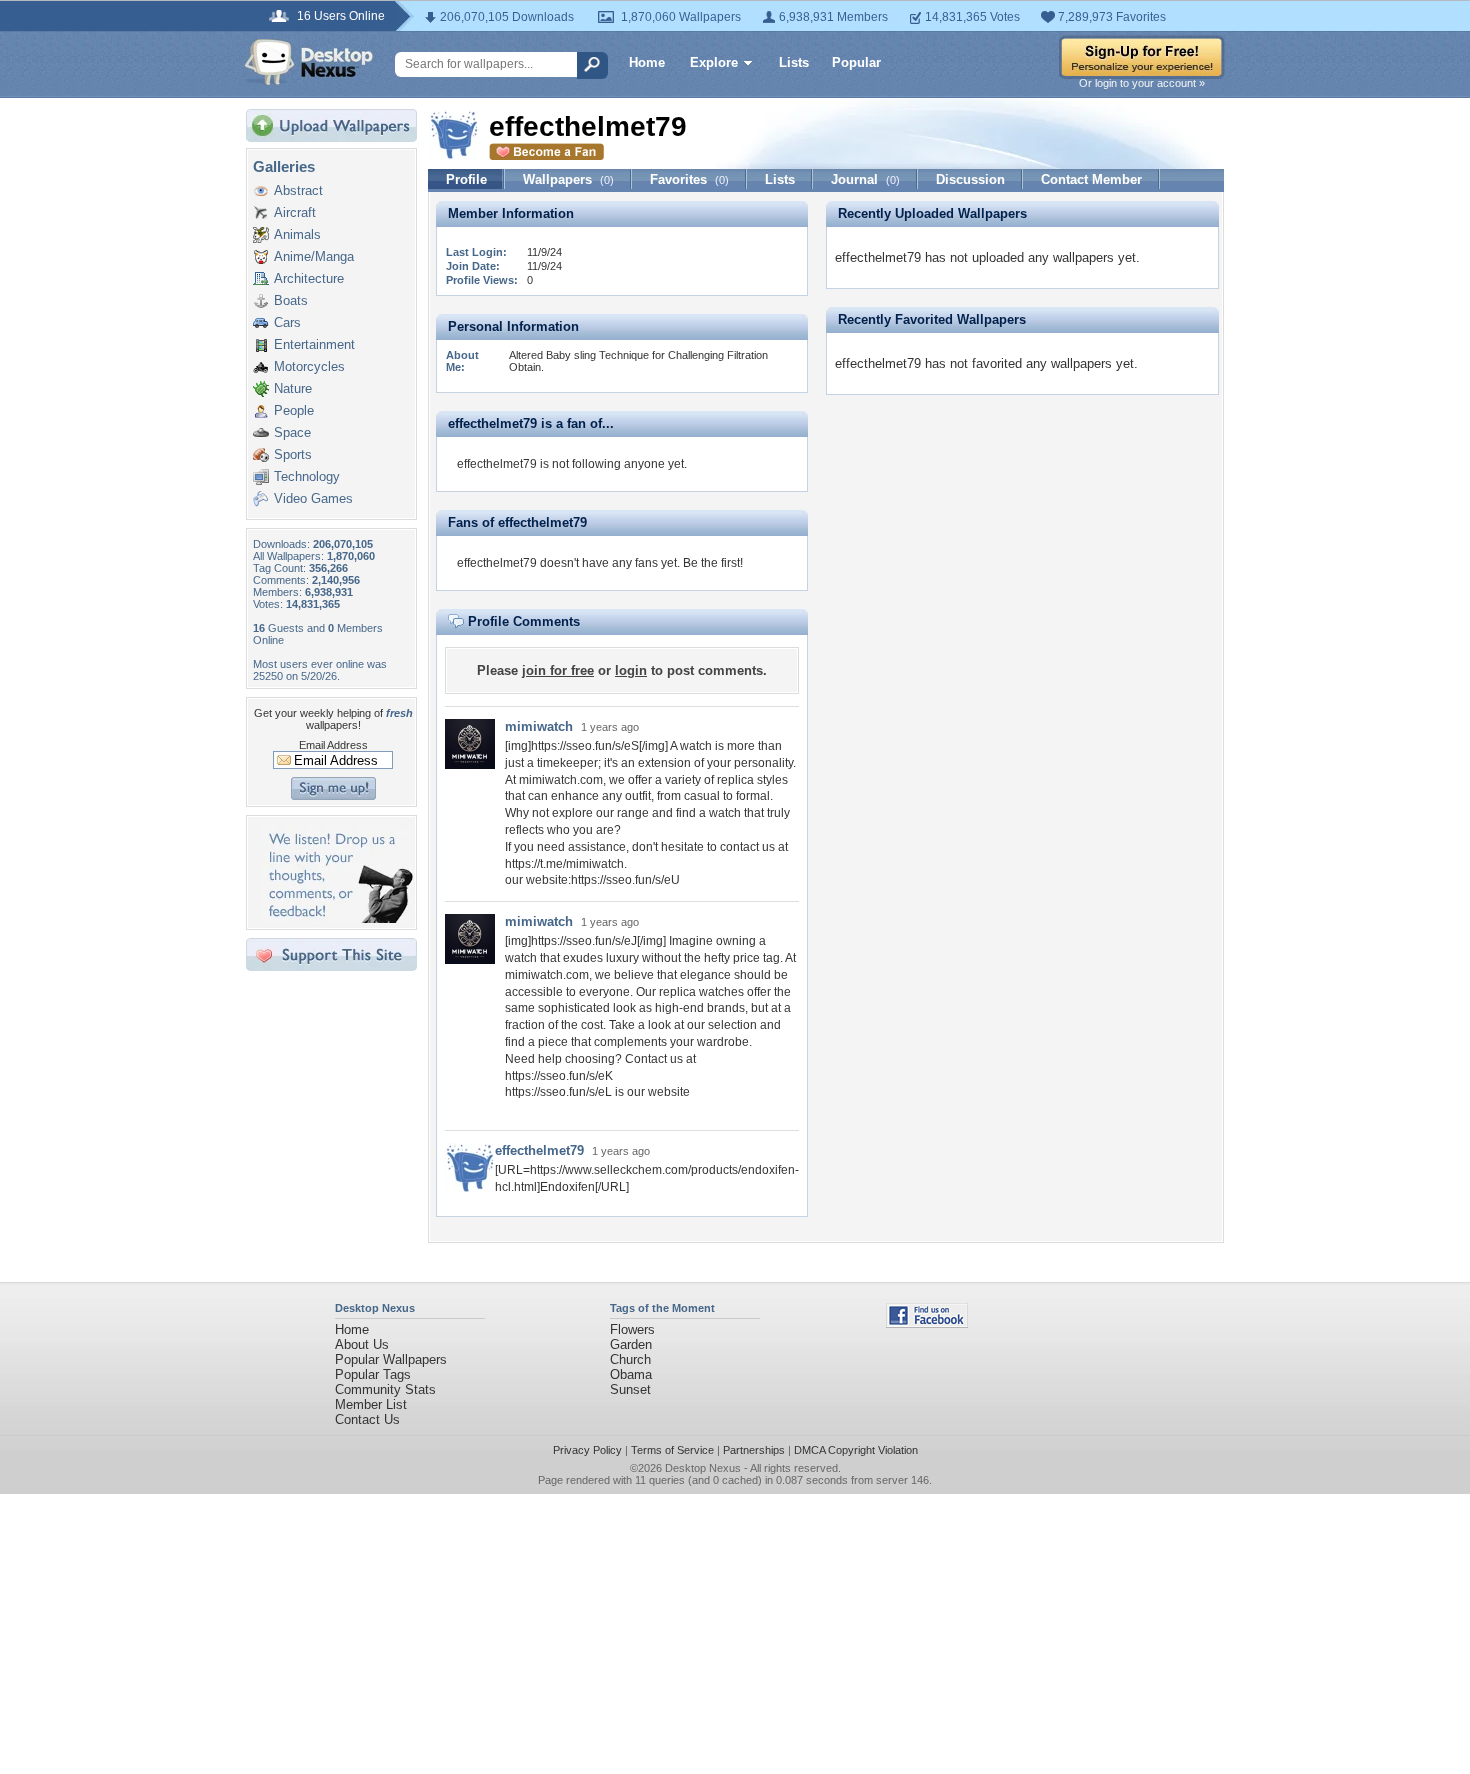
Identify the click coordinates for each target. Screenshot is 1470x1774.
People (294, 410)
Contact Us (367, 1419)
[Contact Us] (337, 918)
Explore (714, 62)
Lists (794, 62)
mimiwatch (539, 726)
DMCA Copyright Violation (856, 1450)
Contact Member (1091, 179)
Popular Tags (373, 1374)
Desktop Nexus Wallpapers (309, 62)
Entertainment (314, 344)
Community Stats (385, 1389)
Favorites (689, 179)
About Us (362, 1344)
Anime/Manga (314, 256)
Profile (466, 179)
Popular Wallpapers (391, 1359)
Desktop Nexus (703, 1468)
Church (630, 1359)
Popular (856, 62)
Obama (631, 1374)
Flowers (632, 1329)
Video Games (313, 498)
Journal (865, 179)
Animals (297, 234)
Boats (291, 300)
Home (647, 62)
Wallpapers (568, 179)
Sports (293, 454)
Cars (287, 322)
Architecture (309, 278)
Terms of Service (672, 1450)
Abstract (298, 190)
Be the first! (713, 563)
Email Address (333, 745)
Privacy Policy (587, 1450)
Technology (307, 476)
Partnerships (754, 1450)
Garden (631, 1344)
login (631, 670)
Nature (293, 388)
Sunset (630, 1389)
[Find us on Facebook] (927, 1323)
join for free (558, 670)
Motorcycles (309, 366)
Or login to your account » (1142, 83)
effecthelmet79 (539, 1150)
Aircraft (295, 212)
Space (292, 432)
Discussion (970, 179)
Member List (371, 1404)
